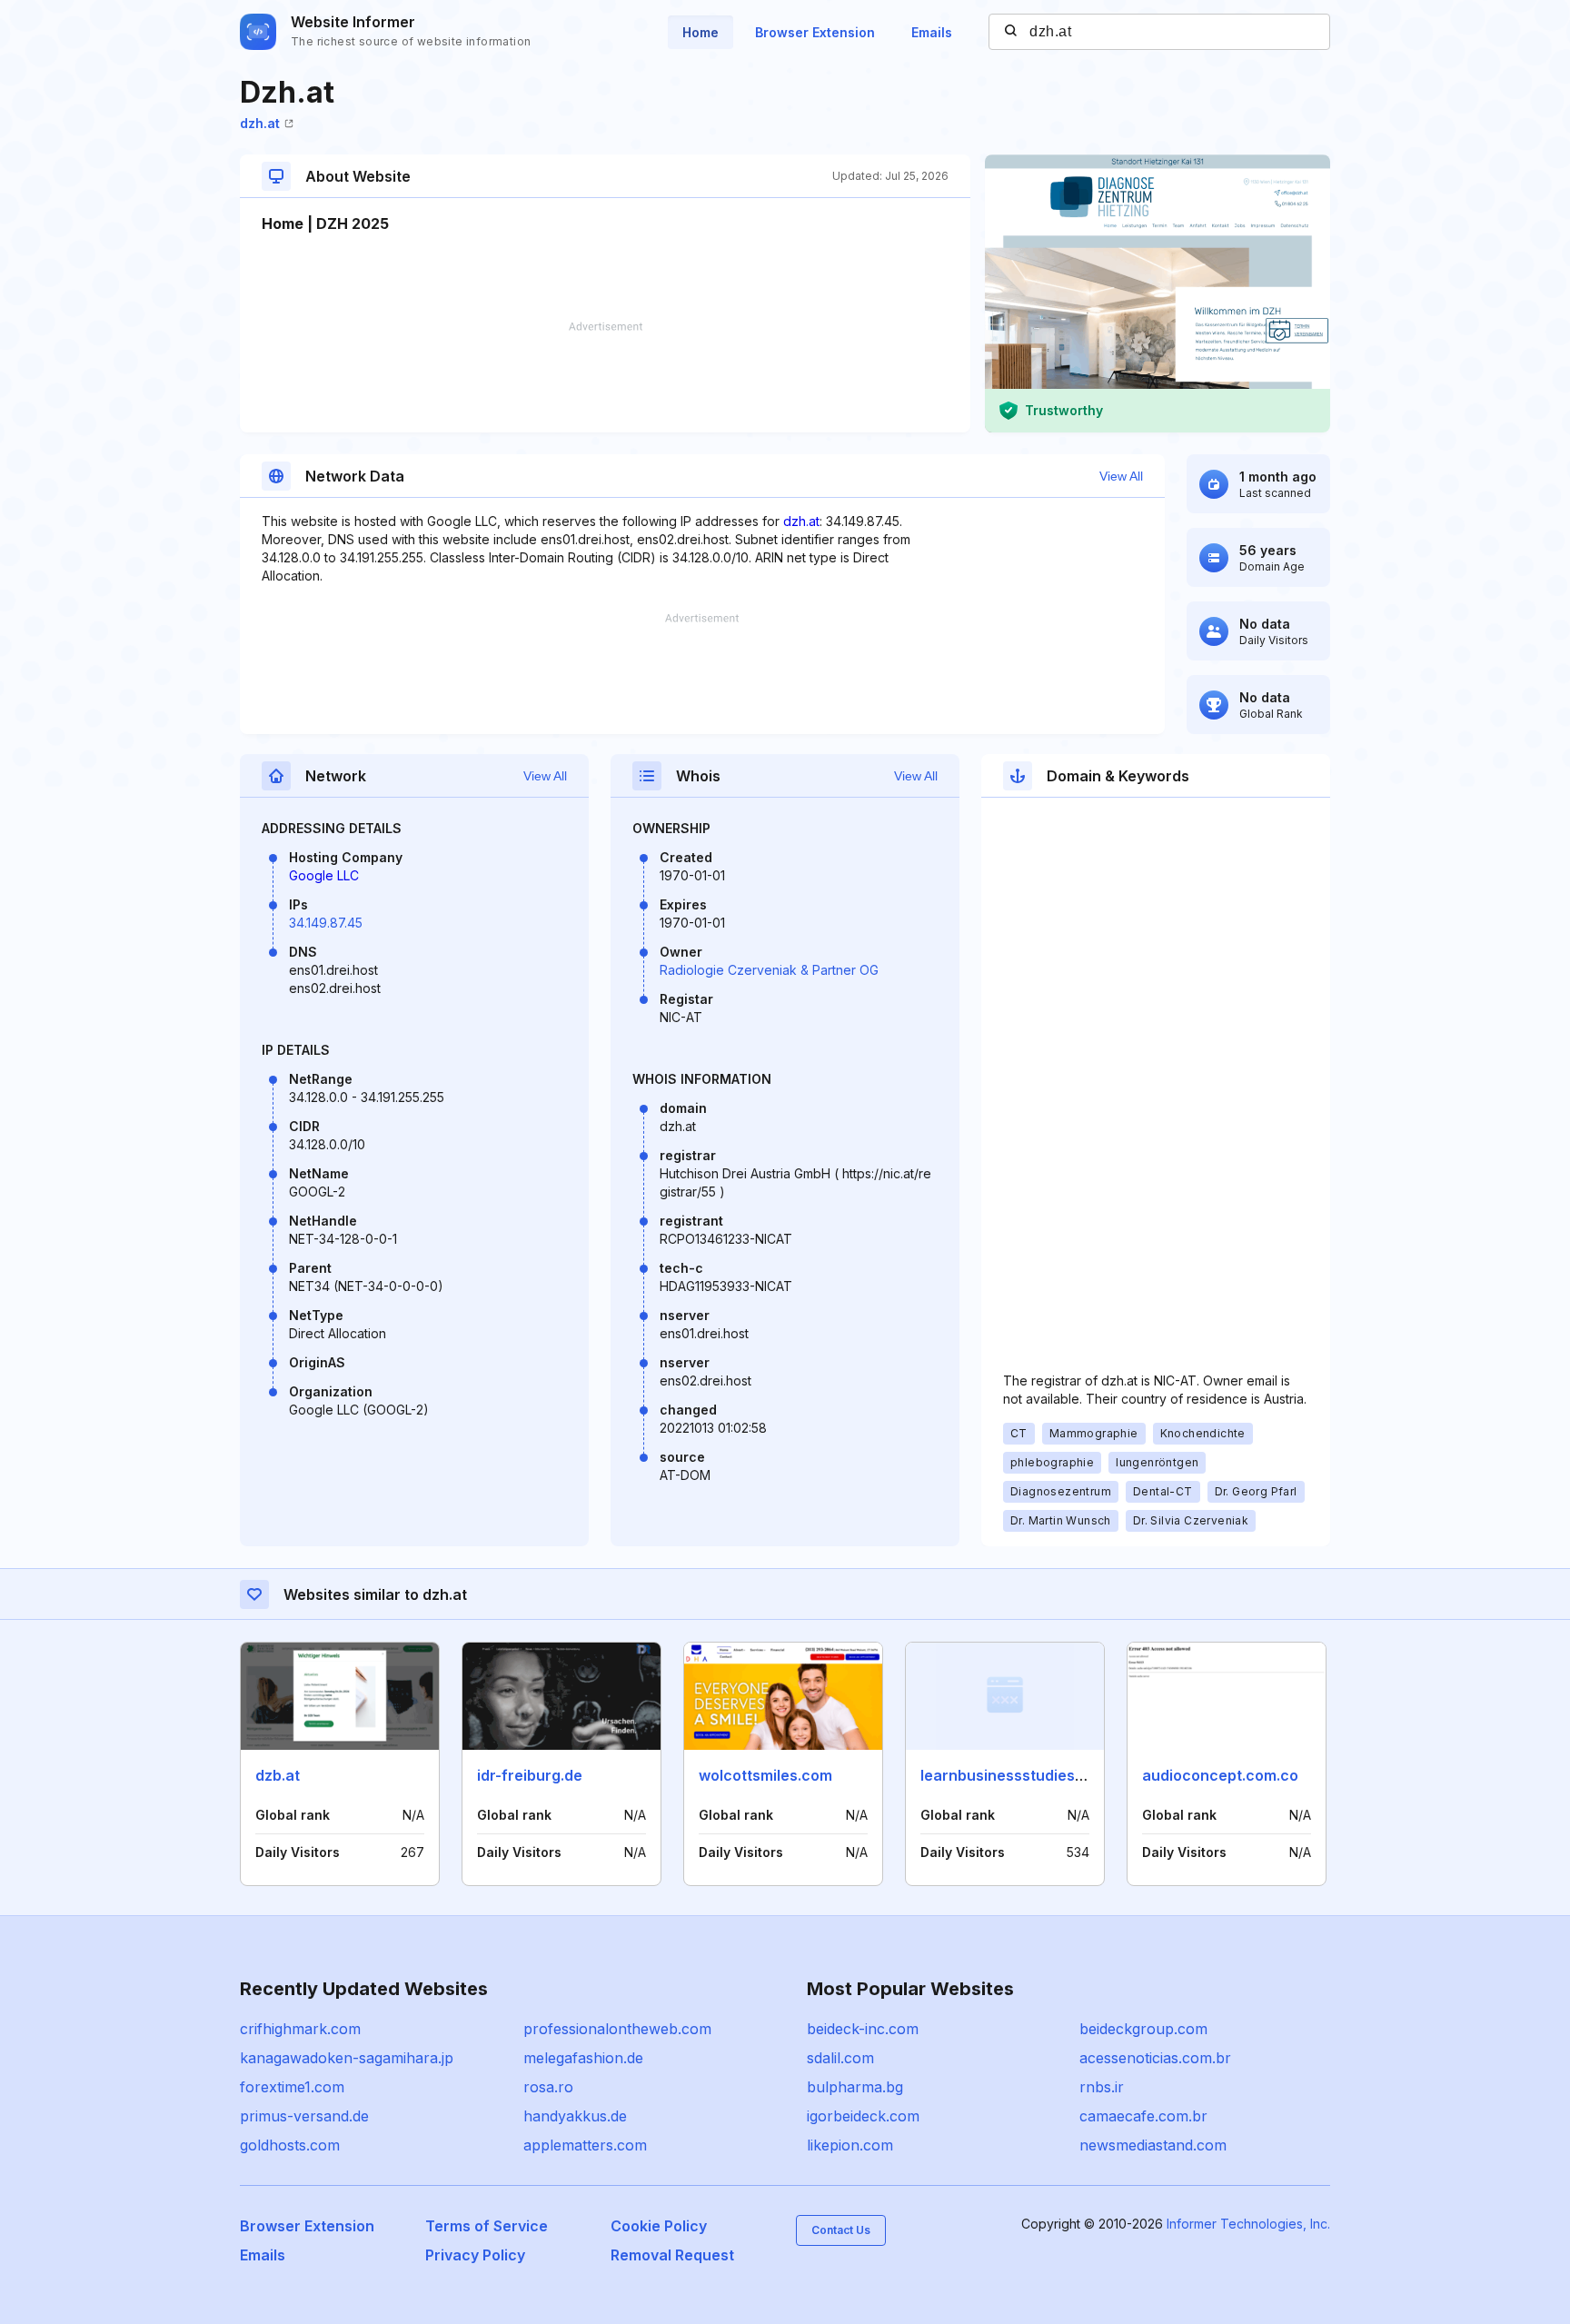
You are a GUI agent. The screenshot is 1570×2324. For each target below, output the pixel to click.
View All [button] (1121, 476)
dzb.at (278, 1775)
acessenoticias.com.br (1155, 2058)
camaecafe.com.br (1143, 2116)
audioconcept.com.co (1220, 1775)
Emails (932, 32)
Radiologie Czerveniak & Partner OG (769, 970)
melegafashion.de (583, 2058)
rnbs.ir (1102, 2087)
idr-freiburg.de (530, 1775)
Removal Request (672, 2255)
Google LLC (324, 875)
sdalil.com (840, 2058)
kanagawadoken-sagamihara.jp (347, 2058)
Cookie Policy (659, 2226)
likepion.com (850, 2145)
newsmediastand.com (1153, 2145)
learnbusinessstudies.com (1015, 1775)
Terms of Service (487, 2226)
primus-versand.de (304, 2116)
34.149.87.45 (326, 923)
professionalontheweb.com (617, 2029)
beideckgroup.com (1143, 2029)
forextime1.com (292, 2087)
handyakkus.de (575, 2116)
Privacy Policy (475, 2255)
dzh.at (260, 123)
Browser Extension (815, 32)
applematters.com (585, 2145)
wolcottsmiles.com (765, 1775)
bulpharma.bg (855, 2087)
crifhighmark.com (300, 2029)
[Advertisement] (605, 377)
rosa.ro (548, 2087)
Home (701, 32)
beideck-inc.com (863, 2029)
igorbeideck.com (863, 2116)
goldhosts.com (290, 2145)
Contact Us (841, 2230)
